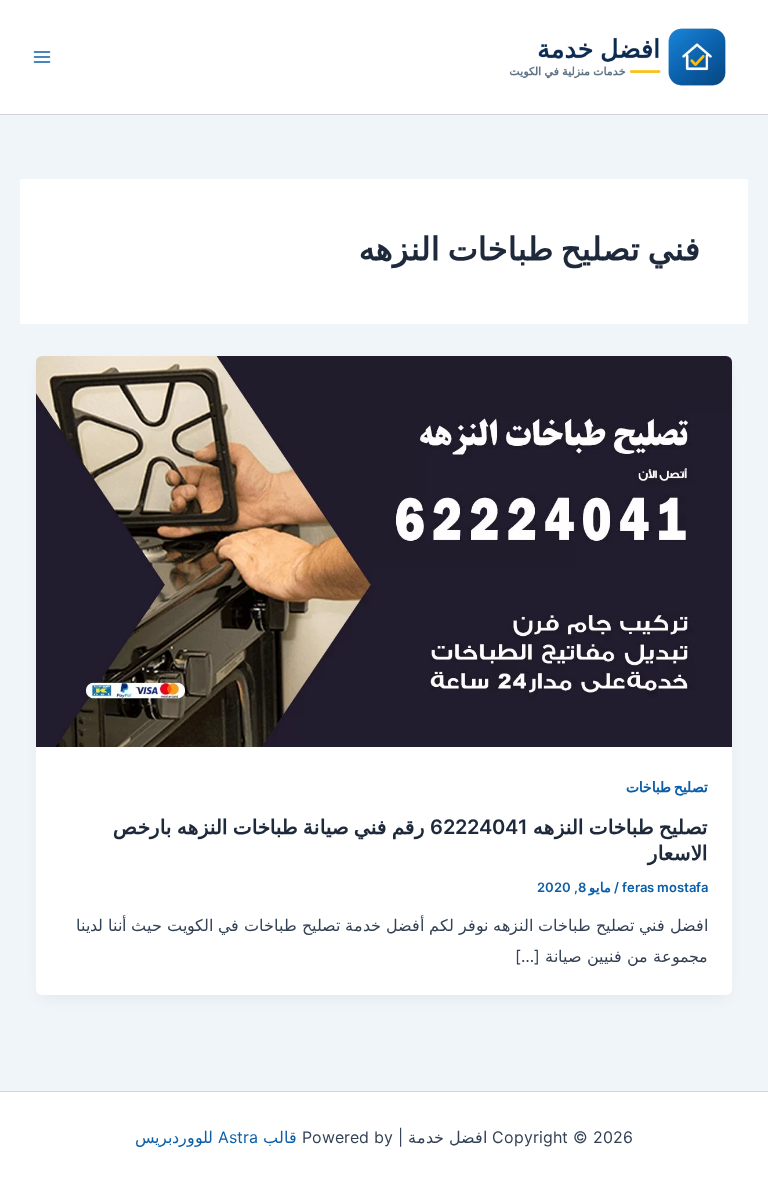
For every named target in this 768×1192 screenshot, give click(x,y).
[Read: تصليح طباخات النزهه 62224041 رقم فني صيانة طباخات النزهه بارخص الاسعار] (384, 550)
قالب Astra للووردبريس (216, 1137)
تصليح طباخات (667, 786)
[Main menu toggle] (42, 57)
